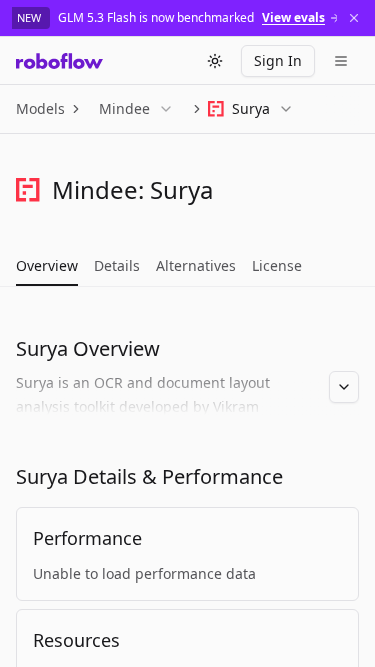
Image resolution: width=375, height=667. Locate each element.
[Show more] (344, 387)
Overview (47, 265)
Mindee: (98, 189)
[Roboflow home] (59, 61)
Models (40, 108)
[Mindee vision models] (28, 190)
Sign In (278, 60)
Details (117, 265)
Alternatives (196, 265)
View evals (293, 18)
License (277, 265)
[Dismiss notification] (354, 18)
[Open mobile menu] (341, 61)
